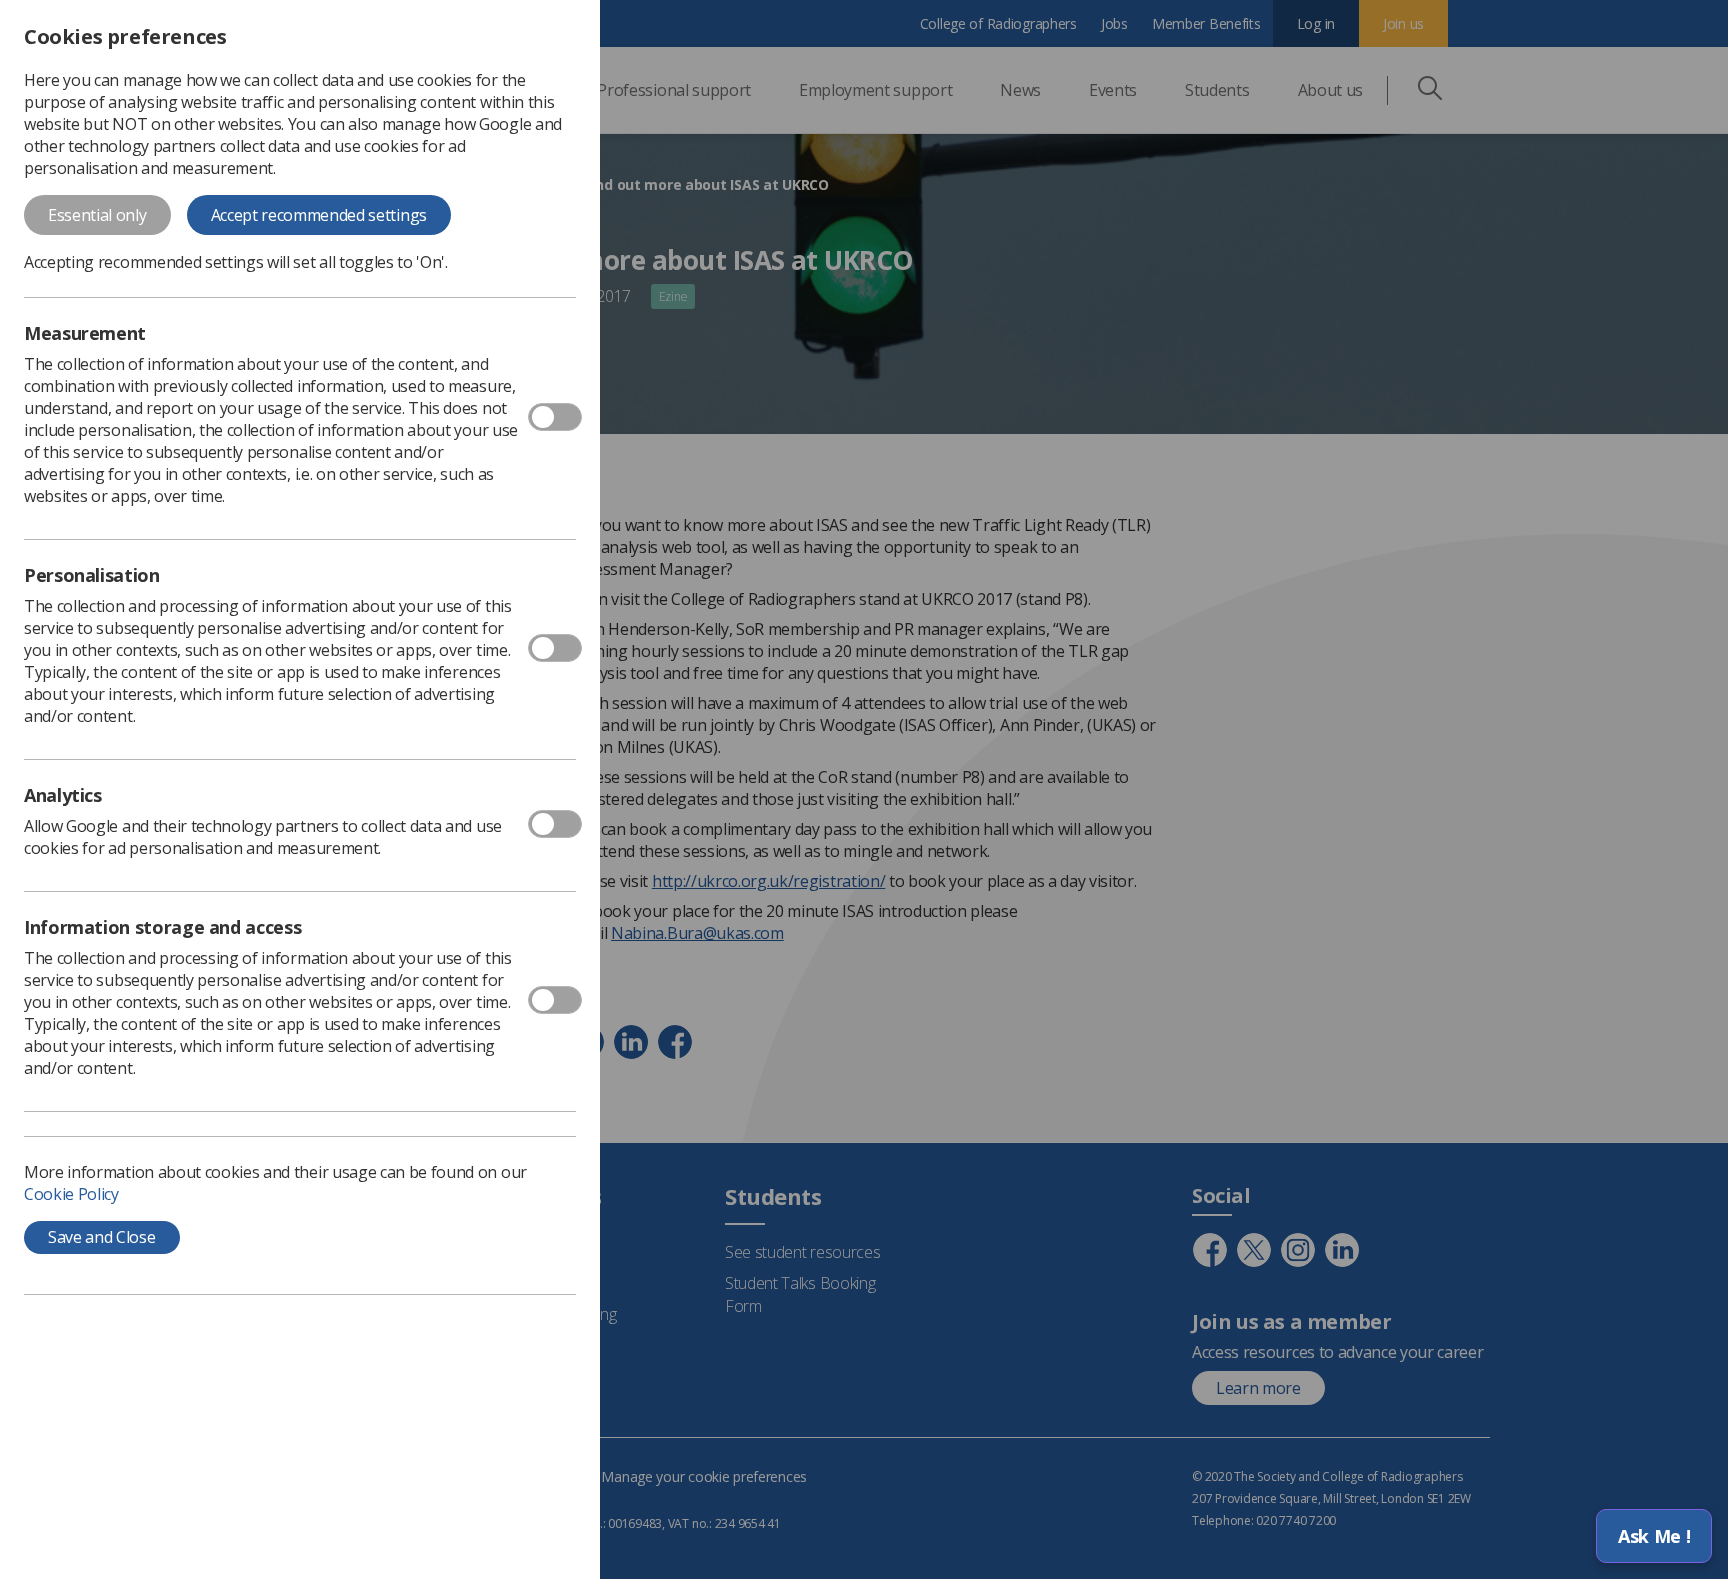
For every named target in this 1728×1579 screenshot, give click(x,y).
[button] (1654, 1536)
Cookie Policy (71, 1194)
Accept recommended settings (319, 215)
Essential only (97, 215)
